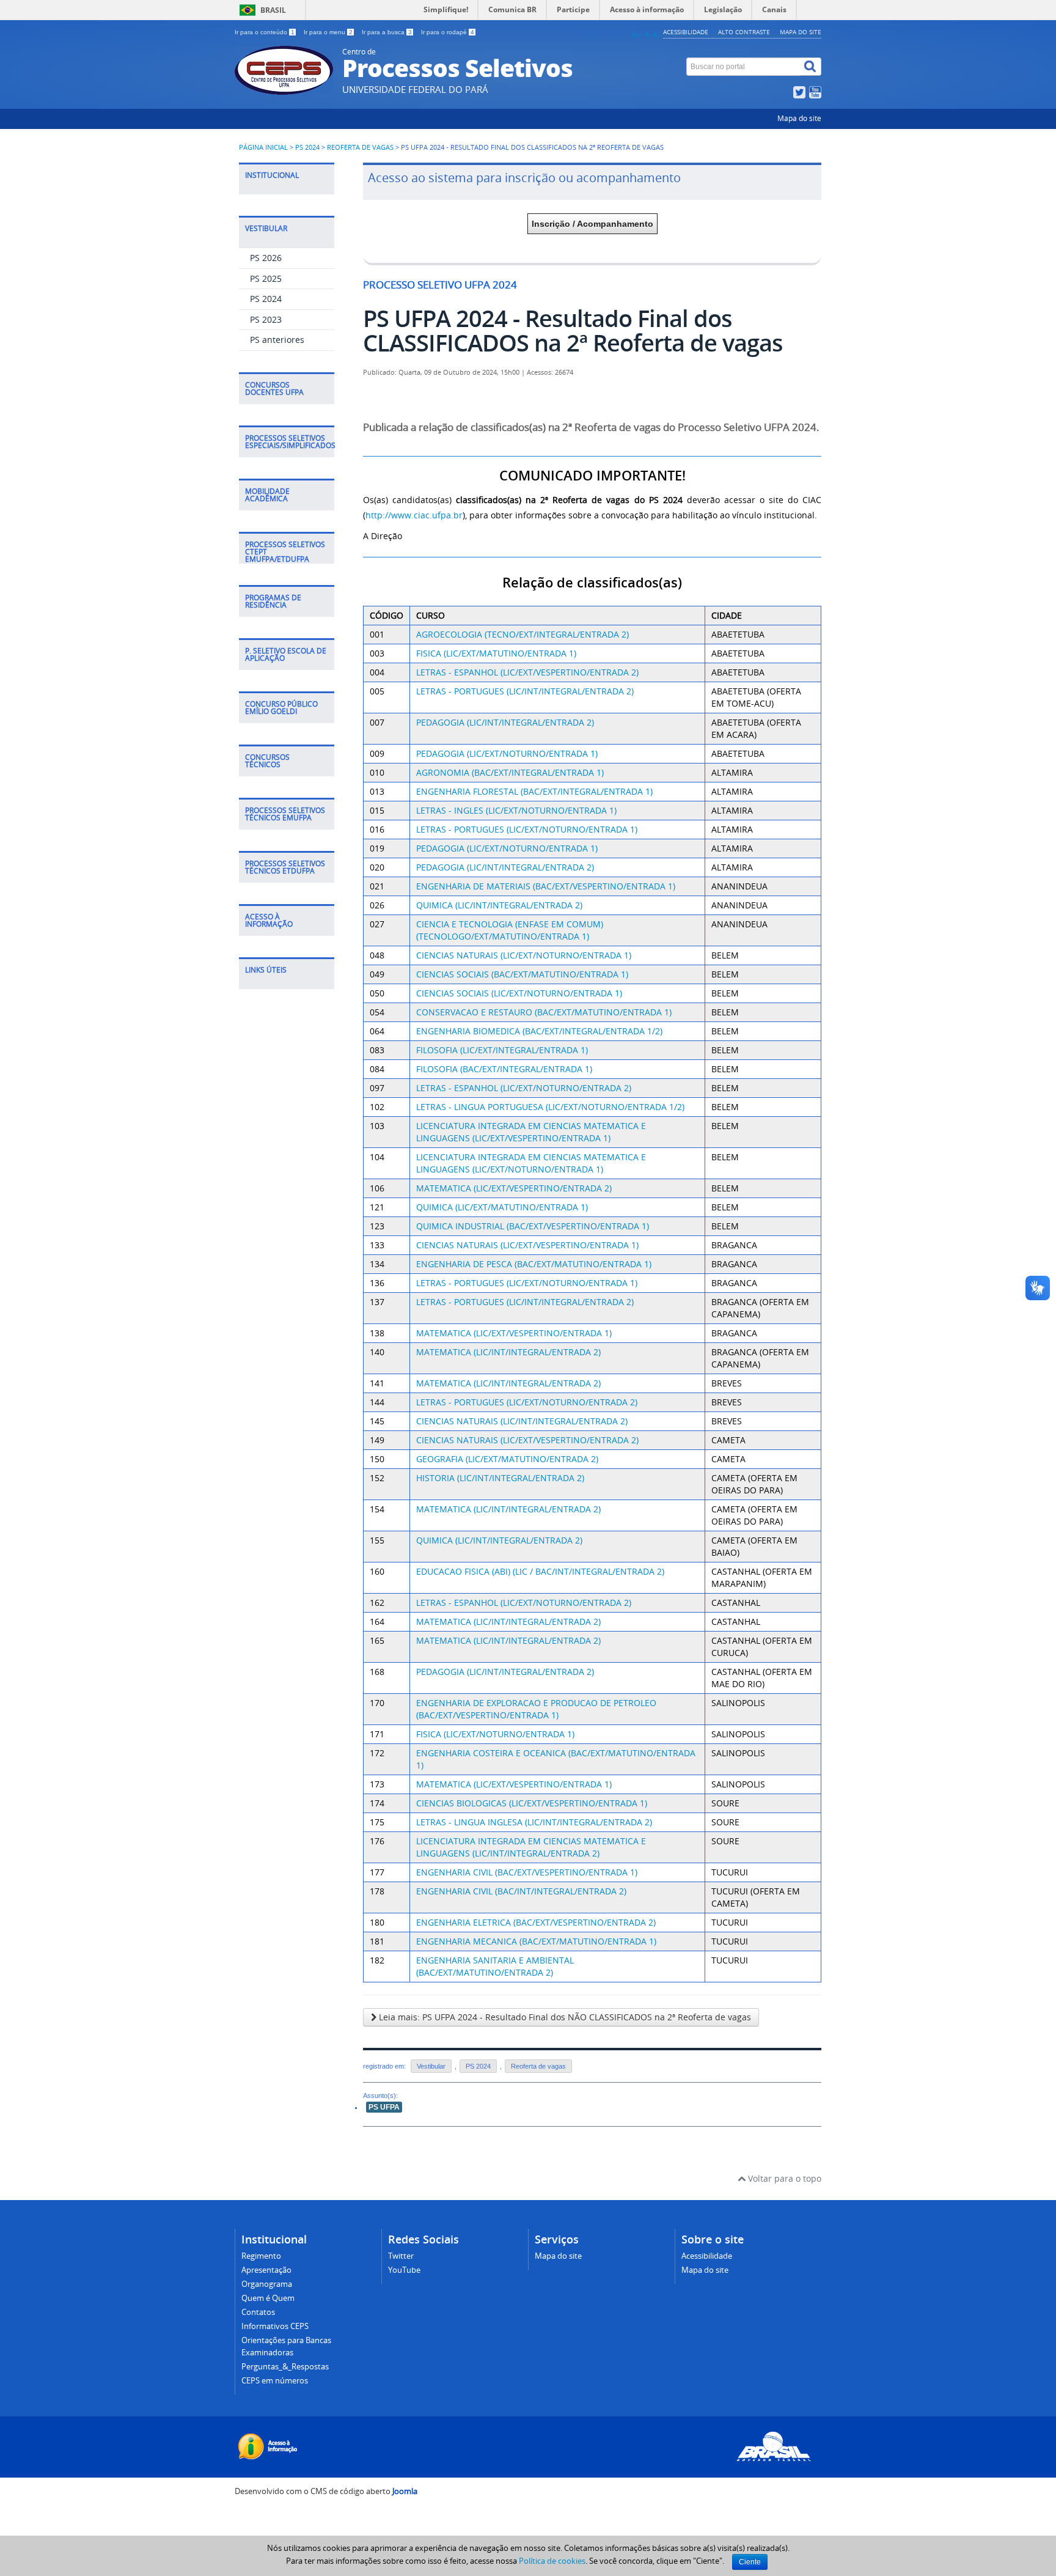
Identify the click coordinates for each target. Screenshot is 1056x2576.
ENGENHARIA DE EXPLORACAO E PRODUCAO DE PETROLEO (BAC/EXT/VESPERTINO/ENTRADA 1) (536, 1709)
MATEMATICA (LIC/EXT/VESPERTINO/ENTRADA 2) (514, 1188)
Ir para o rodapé (448, 32)
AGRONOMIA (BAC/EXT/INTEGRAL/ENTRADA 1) (510, 772)
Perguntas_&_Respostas (285, 2367)
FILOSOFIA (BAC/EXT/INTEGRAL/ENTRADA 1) (504, 1069)
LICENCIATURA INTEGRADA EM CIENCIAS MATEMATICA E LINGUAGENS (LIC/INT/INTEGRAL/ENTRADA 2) (531, 1847)
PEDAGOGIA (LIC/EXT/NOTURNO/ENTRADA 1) (507, 753)
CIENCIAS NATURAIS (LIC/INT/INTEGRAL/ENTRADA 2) (522, 1421)
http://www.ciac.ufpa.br (414, 515)
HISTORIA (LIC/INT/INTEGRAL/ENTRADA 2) (500, 1478)
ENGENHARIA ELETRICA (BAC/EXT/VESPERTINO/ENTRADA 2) (536, 1922)
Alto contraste (744, 32)
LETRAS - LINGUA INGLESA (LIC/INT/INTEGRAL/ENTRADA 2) (534, 1822)
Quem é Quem (268, 2298)
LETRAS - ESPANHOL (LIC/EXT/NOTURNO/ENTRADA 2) (524, 1088)
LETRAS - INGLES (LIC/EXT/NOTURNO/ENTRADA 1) (516, 810)
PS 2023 (266, 319)
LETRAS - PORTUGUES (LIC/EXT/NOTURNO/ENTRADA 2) (527, 1402)
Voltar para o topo (783, 2178)
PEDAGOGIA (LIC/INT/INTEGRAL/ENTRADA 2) (505, 722)
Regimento (261, 2256)
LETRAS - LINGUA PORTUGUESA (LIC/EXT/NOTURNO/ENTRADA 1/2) (550, 1107)
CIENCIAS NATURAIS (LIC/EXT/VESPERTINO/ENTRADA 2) (527, 1440)
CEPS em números (275, 2381)
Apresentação (266, 2270)
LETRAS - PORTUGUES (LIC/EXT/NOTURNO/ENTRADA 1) (527, 829)
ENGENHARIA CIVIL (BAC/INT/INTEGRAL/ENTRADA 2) (521, 1891)
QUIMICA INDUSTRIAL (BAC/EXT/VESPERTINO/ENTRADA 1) (533, 1226)
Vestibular (431, 2066)
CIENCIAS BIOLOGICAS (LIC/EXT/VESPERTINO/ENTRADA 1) (532, 1803)
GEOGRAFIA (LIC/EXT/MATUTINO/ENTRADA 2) (507, 1459)
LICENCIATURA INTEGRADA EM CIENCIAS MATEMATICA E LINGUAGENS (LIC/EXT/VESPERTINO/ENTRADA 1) (531, 1132)
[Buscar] (811, 67)
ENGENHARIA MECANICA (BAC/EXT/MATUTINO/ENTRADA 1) (536, 1941)
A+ (636, 35)
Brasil (273, 10)
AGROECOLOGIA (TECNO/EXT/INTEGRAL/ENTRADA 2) (522, 634)
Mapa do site (801, 32)
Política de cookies (552, 2561)
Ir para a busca (387, 32)
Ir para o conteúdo (265, 32)
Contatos (258, 2312)
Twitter (401, 2256)
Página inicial (263, 147)
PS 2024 (307, 147)
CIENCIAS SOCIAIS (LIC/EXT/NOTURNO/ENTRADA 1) (519, 993)
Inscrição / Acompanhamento (592, 224)
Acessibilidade (686, 32)
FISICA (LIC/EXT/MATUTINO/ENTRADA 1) (496, 653)
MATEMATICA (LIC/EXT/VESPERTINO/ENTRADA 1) (514, 1333)
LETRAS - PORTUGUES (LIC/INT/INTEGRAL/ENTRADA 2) (525, 691)
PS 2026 (266, 258)
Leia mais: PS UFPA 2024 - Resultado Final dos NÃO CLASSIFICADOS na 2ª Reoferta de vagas (564, 2017)
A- (656, 35)
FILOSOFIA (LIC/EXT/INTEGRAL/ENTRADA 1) (502, 1050)
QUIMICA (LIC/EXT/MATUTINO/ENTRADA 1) (502, 1207)
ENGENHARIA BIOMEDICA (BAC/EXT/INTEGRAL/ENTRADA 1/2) (539, 1031)
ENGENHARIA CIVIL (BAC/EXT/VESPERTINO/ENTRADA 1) (527, 1872)
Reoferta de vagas (360, 147)
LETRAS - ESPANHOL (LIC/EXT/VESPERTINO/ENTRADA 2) (527, 672)
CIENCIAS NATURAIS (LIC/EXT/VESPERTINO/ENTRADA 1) (527, 1245)
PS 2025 (266, 278)
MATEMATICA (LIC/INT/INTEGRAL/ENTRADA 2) (508, 1352)
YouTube (404, 2270)
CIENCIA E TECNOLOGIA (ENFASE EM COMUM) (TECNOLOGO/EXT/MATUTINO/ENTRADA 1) (510, 930)
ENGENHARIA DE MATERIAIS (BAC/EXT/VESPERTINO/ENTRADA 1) (546, 886)
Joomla (405, 2491)
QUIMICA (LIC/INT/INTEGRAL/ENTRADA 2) (499, 905)
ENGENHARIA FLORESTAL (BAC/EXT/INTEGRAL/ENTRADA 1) (534, 791)
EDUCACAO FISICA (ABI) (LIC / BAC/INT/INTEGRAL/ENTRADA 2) (540, 1571)
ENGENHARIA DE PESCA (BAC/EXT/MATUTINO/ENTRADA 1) (534, 1264)
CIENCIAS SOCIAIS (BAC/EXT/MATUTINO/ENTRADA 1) (522, 974)
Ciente (750, 2562)
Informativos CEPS (275, 2326)
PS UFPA (384, 2107)
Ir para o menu (328, 32)
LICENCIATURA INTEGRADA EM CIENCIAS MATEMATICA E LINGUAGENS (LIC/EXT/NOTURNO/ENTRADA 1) (531, 1163)
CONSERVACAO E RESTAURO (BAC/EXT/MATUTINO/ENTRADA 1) (544, 1012)
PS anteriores (277, 340)
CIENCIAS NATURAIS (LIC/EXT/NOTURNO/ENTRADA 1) (524, 955)
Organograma (267, 2284)
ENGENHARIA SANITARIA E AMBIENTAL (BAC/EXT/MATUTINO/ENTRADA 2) (495, 1966)
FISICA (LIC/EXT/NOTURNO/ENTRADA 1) (495, 1734)
